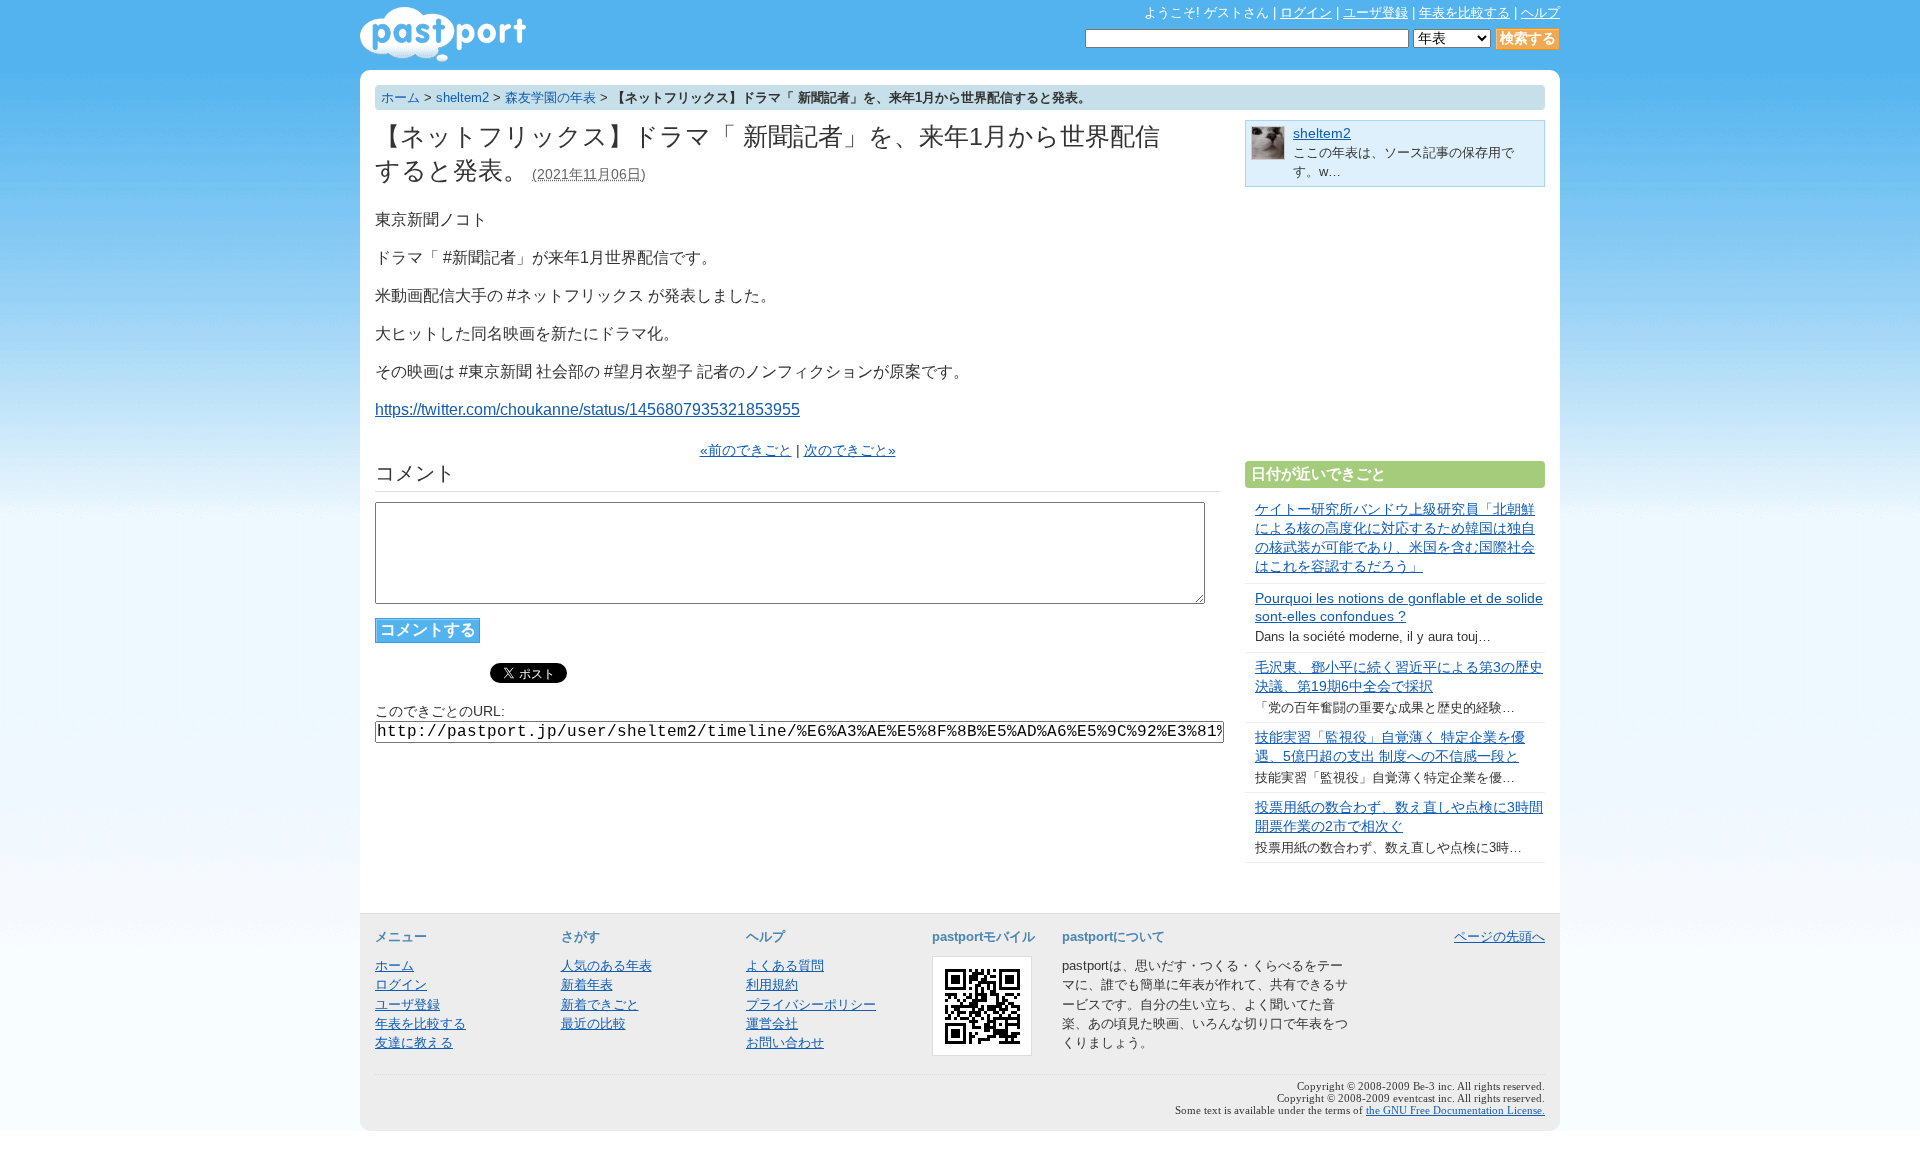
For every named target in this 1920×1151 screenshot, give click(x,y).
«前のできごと (746, 450)
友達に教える (414, 1042)
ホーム (400, 97)
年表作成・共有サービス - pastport (443, 34)
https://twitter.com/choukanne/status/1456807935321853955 (587, 409)
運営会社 (772, 1023)
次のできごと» (850, 450)
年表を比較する (1464, 12)
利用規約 (772, 984)
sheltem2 (462, 97)
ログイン (1306, 12)
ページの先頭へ (1499, 936)
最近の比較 (593, 1023)
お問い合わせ (785, 1042)
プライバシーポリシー (811, 1004)
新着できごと (600, 1004)
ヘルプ (1540, 12)
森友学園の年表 (550, 97)
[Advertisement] (1395, 332)
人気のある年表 (606, 965)
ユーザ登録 (1375, 12)
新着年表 (587, 984)
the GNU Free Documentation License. (1455, 1110)
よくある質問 (785, 965)
